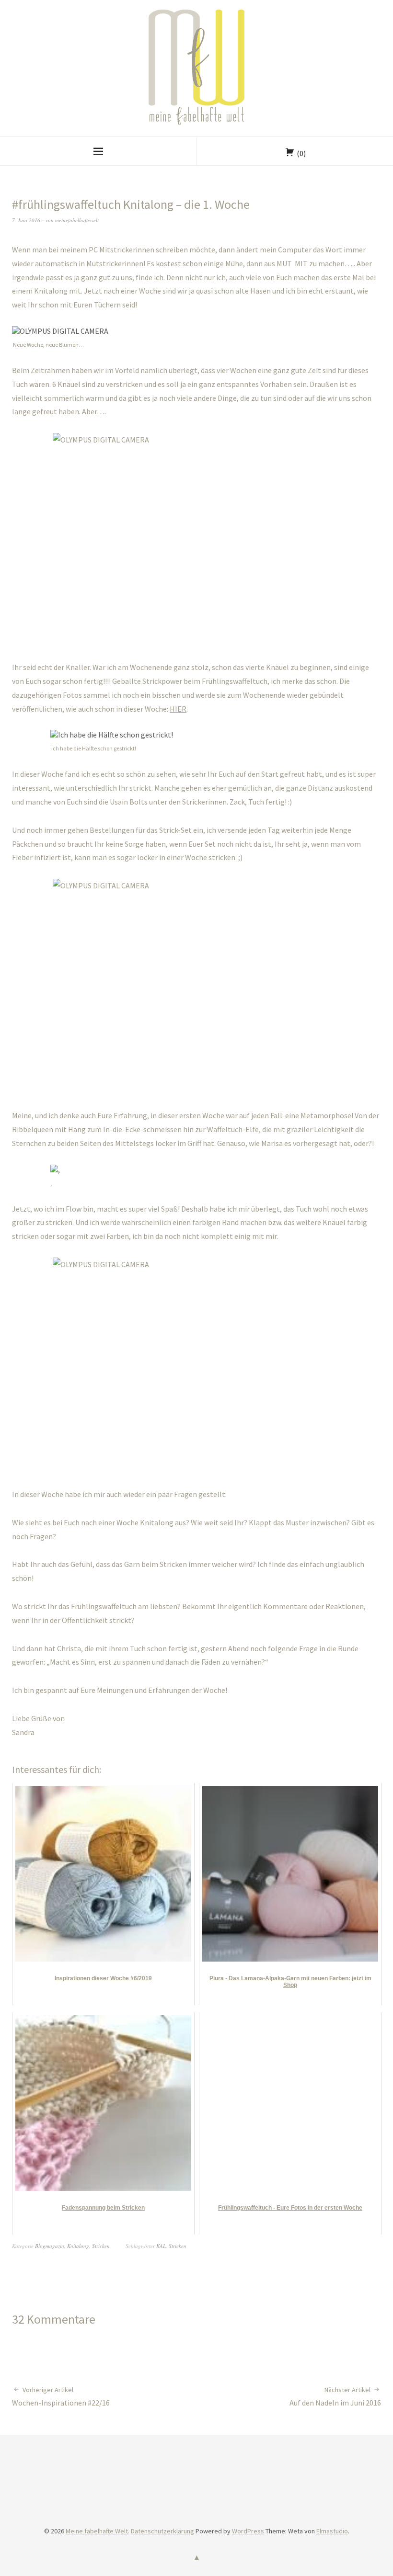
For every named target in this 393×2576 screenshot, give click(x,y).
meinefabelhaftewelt (77, 220)
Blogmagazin (50, 2246)
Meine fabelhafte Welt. (98, 2531)
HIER (178, 709)
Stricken (101, 2246)
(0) (301, 153)
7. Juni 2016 (26, 220)
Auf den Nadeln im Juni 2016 (335, 2396)
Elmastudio (332, 2531)
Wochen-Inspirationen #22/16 (61, 2396)
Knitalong (78, 2246)
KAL (161, 2246)
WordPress (248, 2531)
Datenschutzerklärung (162, 2531)
